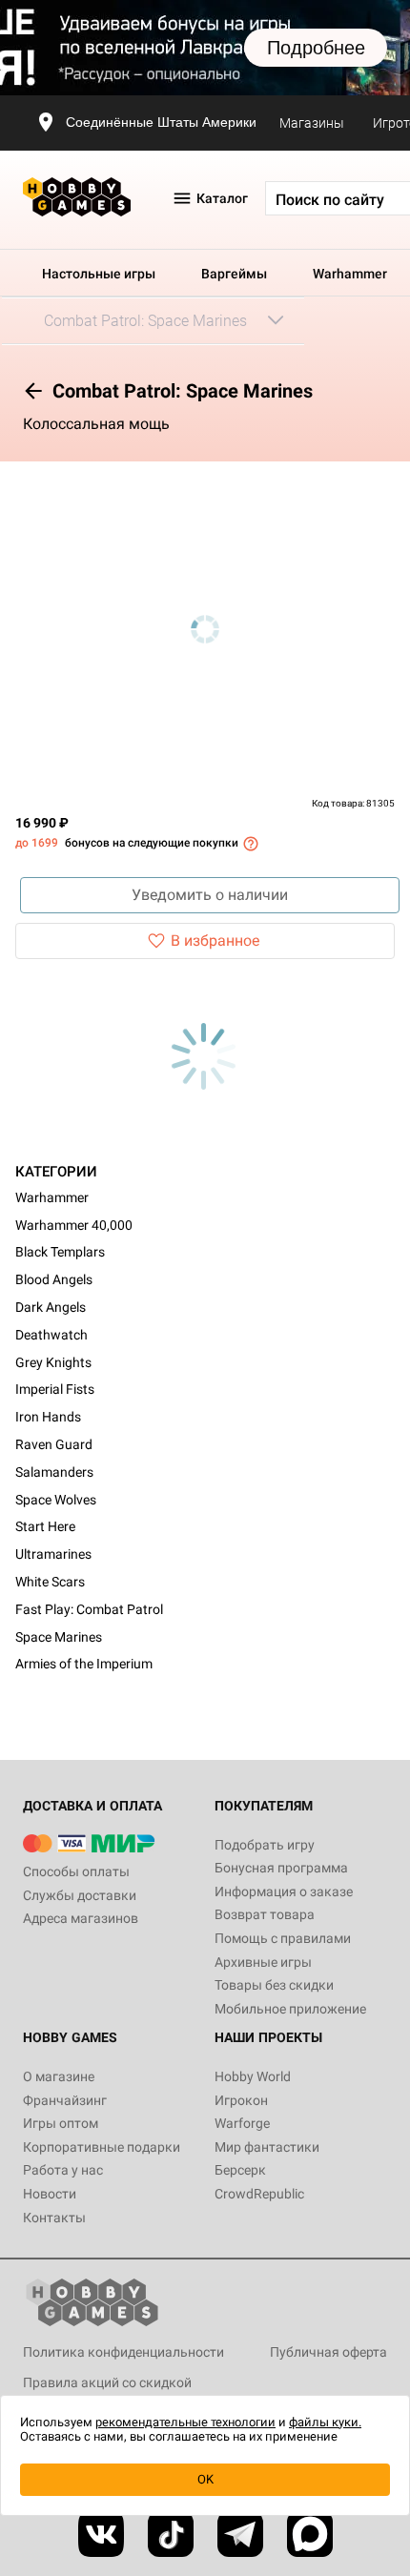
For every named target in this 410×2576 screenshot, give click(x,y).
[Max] (310, 2534)
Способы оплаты (76, 1871)
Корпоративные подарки (102, 2147)
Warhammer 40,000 (74, 1225)
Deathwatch (51, 1335)
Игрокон (241, 2100)
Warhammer (350, 274)
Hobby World (253, 2076)
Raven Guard (54, 1444)
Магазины (312, 123)
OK (205, 2479)
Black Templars (60, 1252)
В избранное (215, 940)
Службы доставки (80, 1895)
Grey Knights (53, 1362)
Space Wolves (56, 1500)
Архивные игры (263, 1962)
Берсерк (240, 2170)
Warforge (242, 2123)
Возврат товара (265, 1914)
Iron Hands (48, 1417)
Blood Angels (54, 1279)
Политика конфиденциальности (123, 2352)
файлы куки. (325, 2422)
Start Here (45, 1526)
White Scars (50, 1582)
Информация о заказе (284, 1891)
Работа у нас (63, 2170)
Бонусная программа (281, 1868)
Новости (50, 2194)
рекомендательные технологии (185, 2422)
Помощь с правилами (283, 1938)
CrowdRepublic (259, 2194)
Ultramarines (53, 1554)
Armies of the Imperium (84, 1664)
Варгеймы (234, 274)
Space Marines (59, 1637)
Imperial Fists (55, 1389)
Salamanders (54, 1472)
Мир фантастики (267, 2147)
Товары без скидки (274, 1985)
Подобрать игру (265, 1845)
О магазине (59, 2076)
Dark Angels (51, 1307)
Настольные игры (99, 274)
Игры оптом (61, 2123)
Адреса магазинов (81, 1918)
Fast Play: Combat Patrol (89, 1609)
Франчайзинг (65, 2100)
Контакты (54, 2218)
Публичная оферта (328, 2352)
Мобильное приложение (290, 2009)
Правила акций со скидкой (107, 2382)
